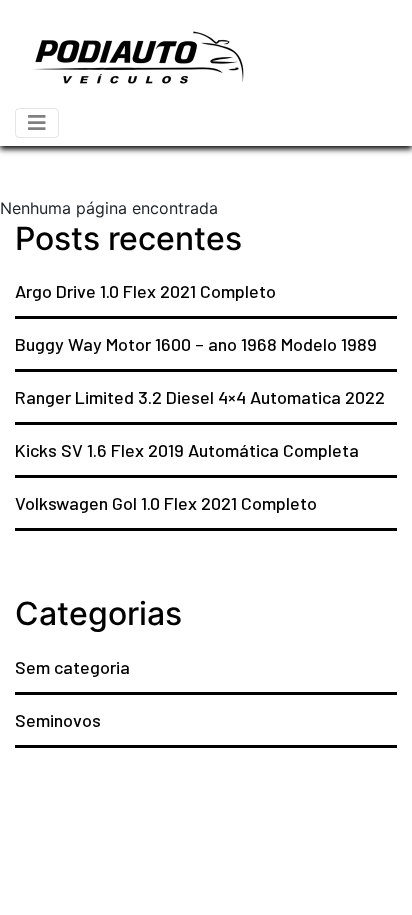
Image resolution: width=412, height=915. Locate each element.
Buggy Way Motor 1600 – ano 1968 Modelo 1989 (196, 344)
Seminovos (58, 720)
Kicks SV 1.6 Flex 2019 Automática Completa (187, 450)
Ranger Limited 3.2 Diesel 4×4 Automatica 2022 (200, 397)
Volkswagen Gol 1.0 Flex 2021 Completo (166, 503)
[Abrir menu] (37, 123)
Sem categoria (72, 667)
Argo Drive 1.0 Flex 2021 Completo (145, 291)
